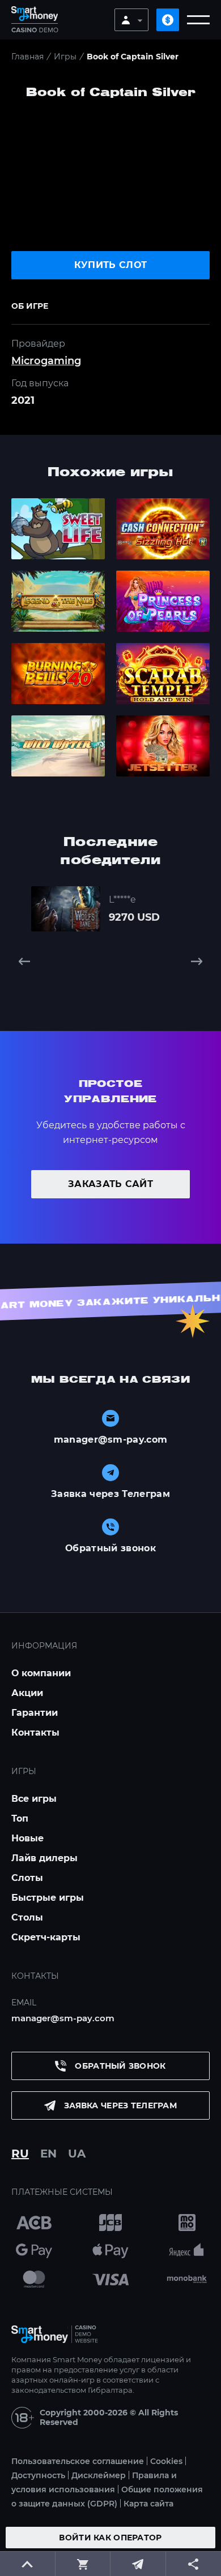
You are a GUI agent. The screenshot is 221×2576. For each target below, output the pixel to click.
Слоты (27, 1878)
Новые (27, 1838)
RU (20, 2154)
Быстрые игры (48, 1898)
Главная (27, 57)
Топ (20, 1818)
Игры (65, 57)
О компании (41, 1673)
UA (77, 2154)
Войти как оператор (110, 2538)
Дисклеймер (99, 2475)
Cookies (166, 2461)
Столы (27, 1917)
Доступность (38, 2475)
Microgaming (46, 361)
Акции (27, 1693)
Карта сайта (148, 2504)
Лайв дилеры (44, 1858)
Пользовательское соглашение (78, 2461)
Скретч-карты (46, 1937)
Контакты (35, 1733)
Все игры (34, 1799)
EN (48, 2154)
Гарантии (35, 1713)
